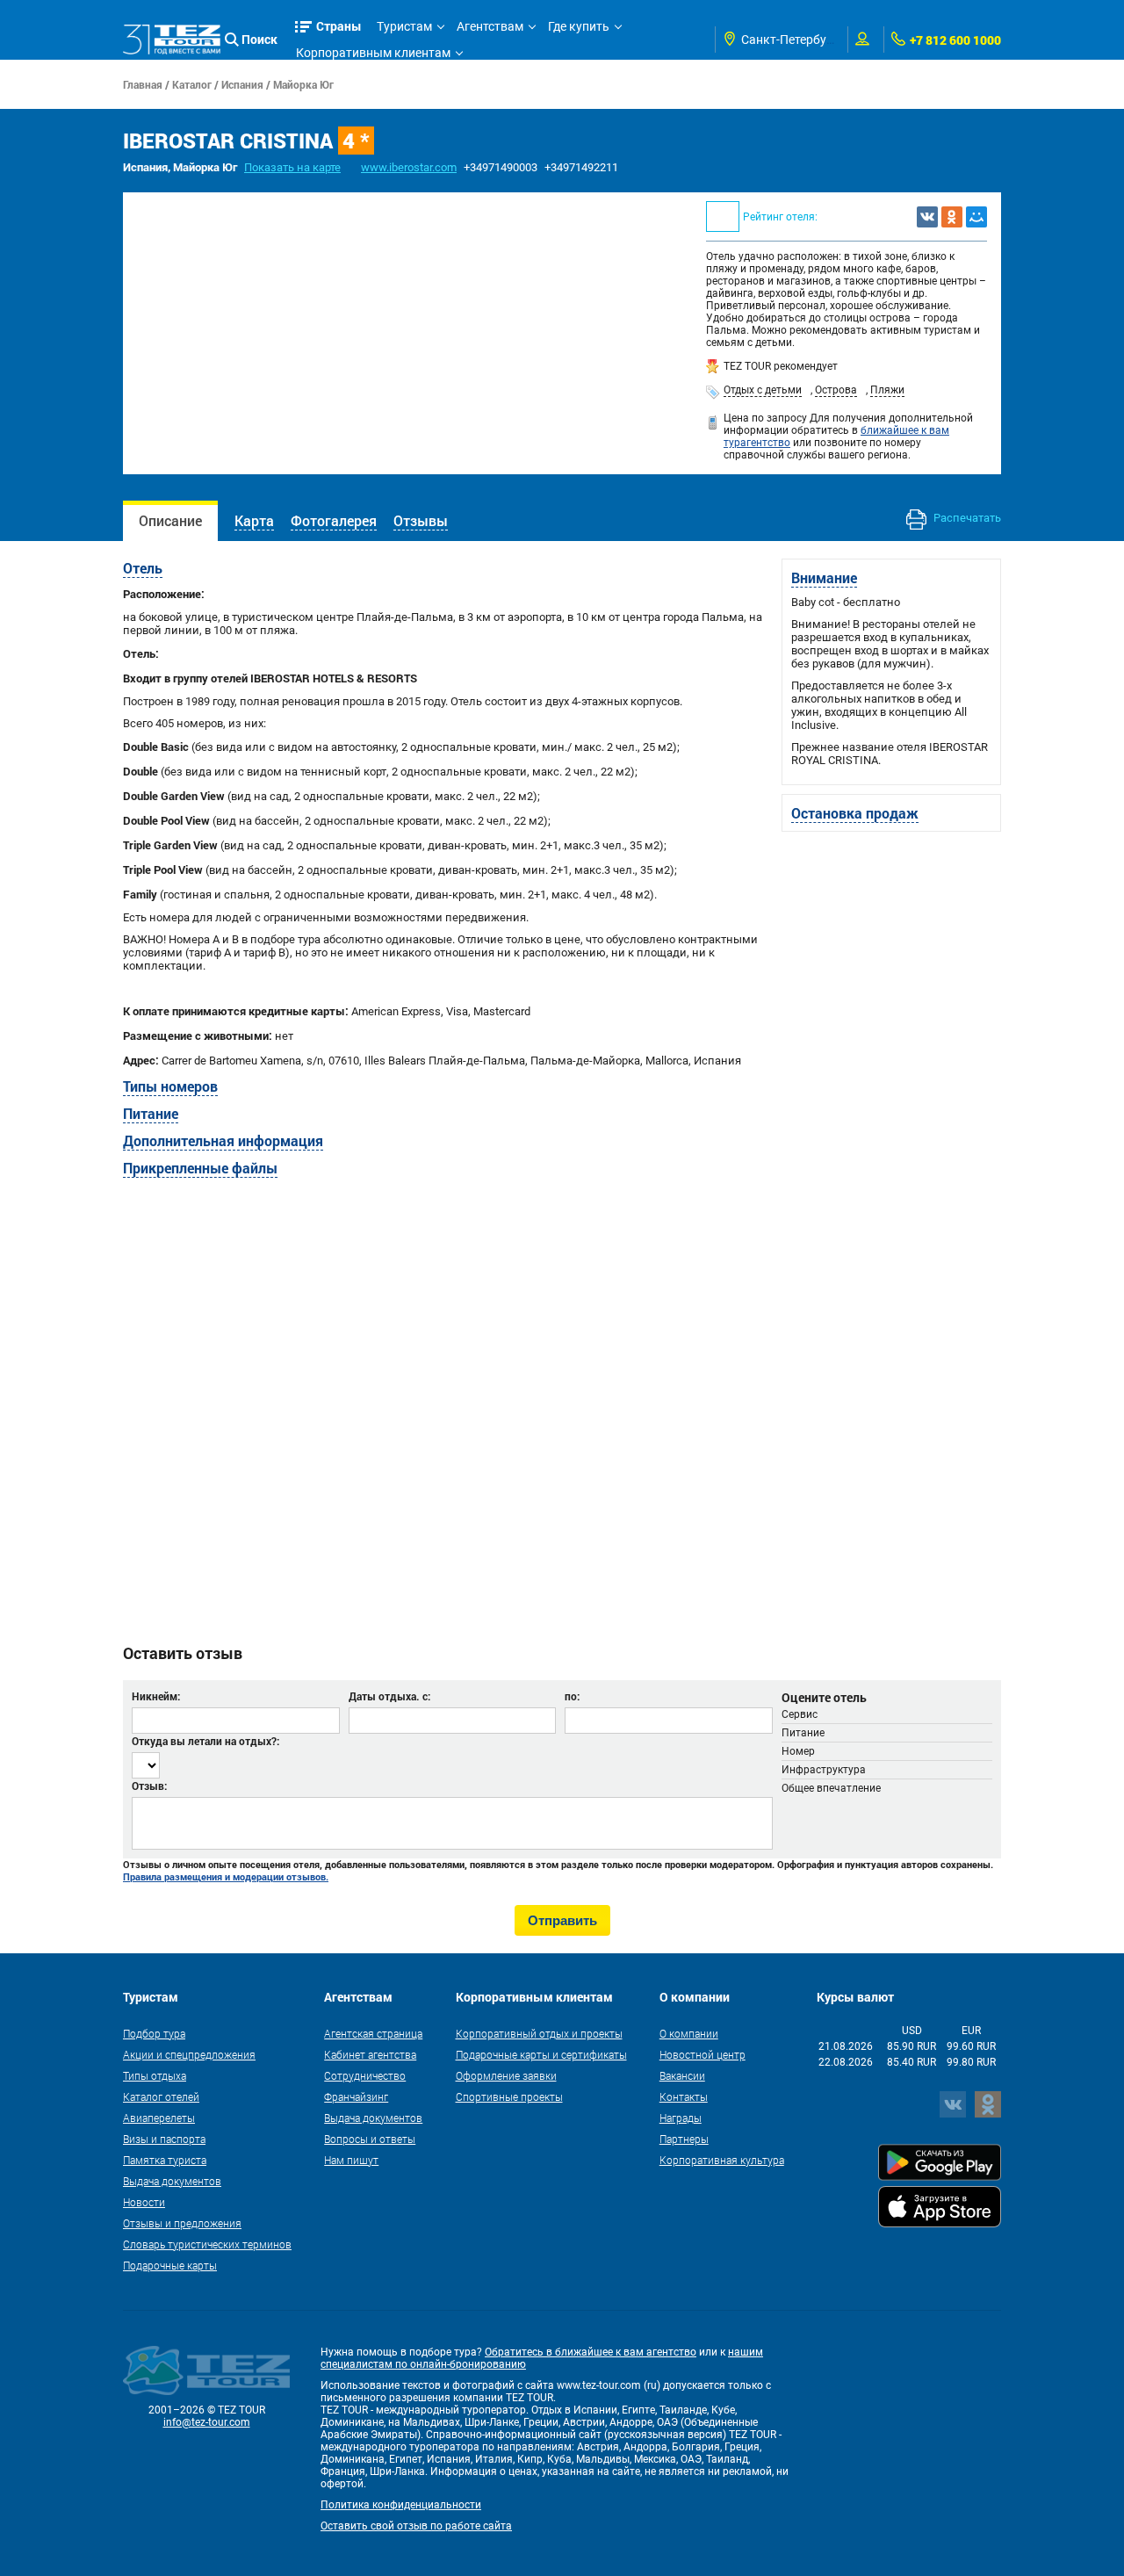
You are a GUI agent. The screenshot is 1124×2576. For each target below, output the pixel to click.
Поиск (259, 39)
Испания (242, 84)
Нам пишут (351, 2160)
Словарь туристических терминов (207, 2244)
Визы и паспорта (164, 2139)
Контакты (684, 2096)
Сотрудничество (365, 2075)
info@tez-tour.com (207, 2422)
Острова (836, 390)
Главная (143, 84)
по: (572, 1696)
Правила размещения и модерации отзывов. (226, 1877)
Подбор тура (154, 2033)
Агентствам (490, 26)
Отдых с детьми (763, 390)
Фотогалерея (334, 520)
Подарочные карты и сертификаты (541, 2054)
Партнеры (684, 2139)
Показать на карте (292, 167)
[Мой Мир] (976, 217)
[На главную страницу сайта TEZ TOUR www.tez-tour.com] (172, 40)
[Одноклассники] (952, 217)
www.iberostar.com (409, 167)
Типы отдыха (155, 2075)
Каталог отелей (161, 2096)
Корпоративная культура (722, 2160)
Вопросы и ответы (370, 2139)
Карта (254, 520)
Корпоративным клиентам (373, 53)
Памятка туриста (165, 2160)
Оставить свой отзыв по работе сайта (416, 2526)
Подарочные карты (170, 2265)
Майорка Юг (303, 84)
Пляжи (887, 390)
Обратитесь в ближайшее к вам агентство (591, 2352)
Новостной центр (702, 2054)
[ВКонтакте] (927, 217)
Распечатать (966, 518)
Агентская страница (373, 2033)
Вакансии (682, 2075)
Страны (339, 26)
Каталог (192, 84)
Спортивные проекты (509, 2096)
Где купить (579, 26)
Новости (144, 2202)
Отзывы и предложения (182, 2223)
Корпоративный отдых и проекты (539, 2033)
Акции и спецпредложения (189, 2054)
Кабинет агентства (370, 2054)
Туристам (404, 26)
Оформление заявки (506, 2075)
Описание (170, 520)
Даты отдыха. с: (389, 1696)
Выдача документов (172, 2181)
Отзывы (421, 520)
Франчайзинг (356, 2096)
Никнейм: (156, 1696)
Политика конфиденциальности (401, 2505)
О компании (689, 2033)
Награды (681, 2118)
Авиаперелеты (159, 2118)
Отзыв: (149, 1786)
